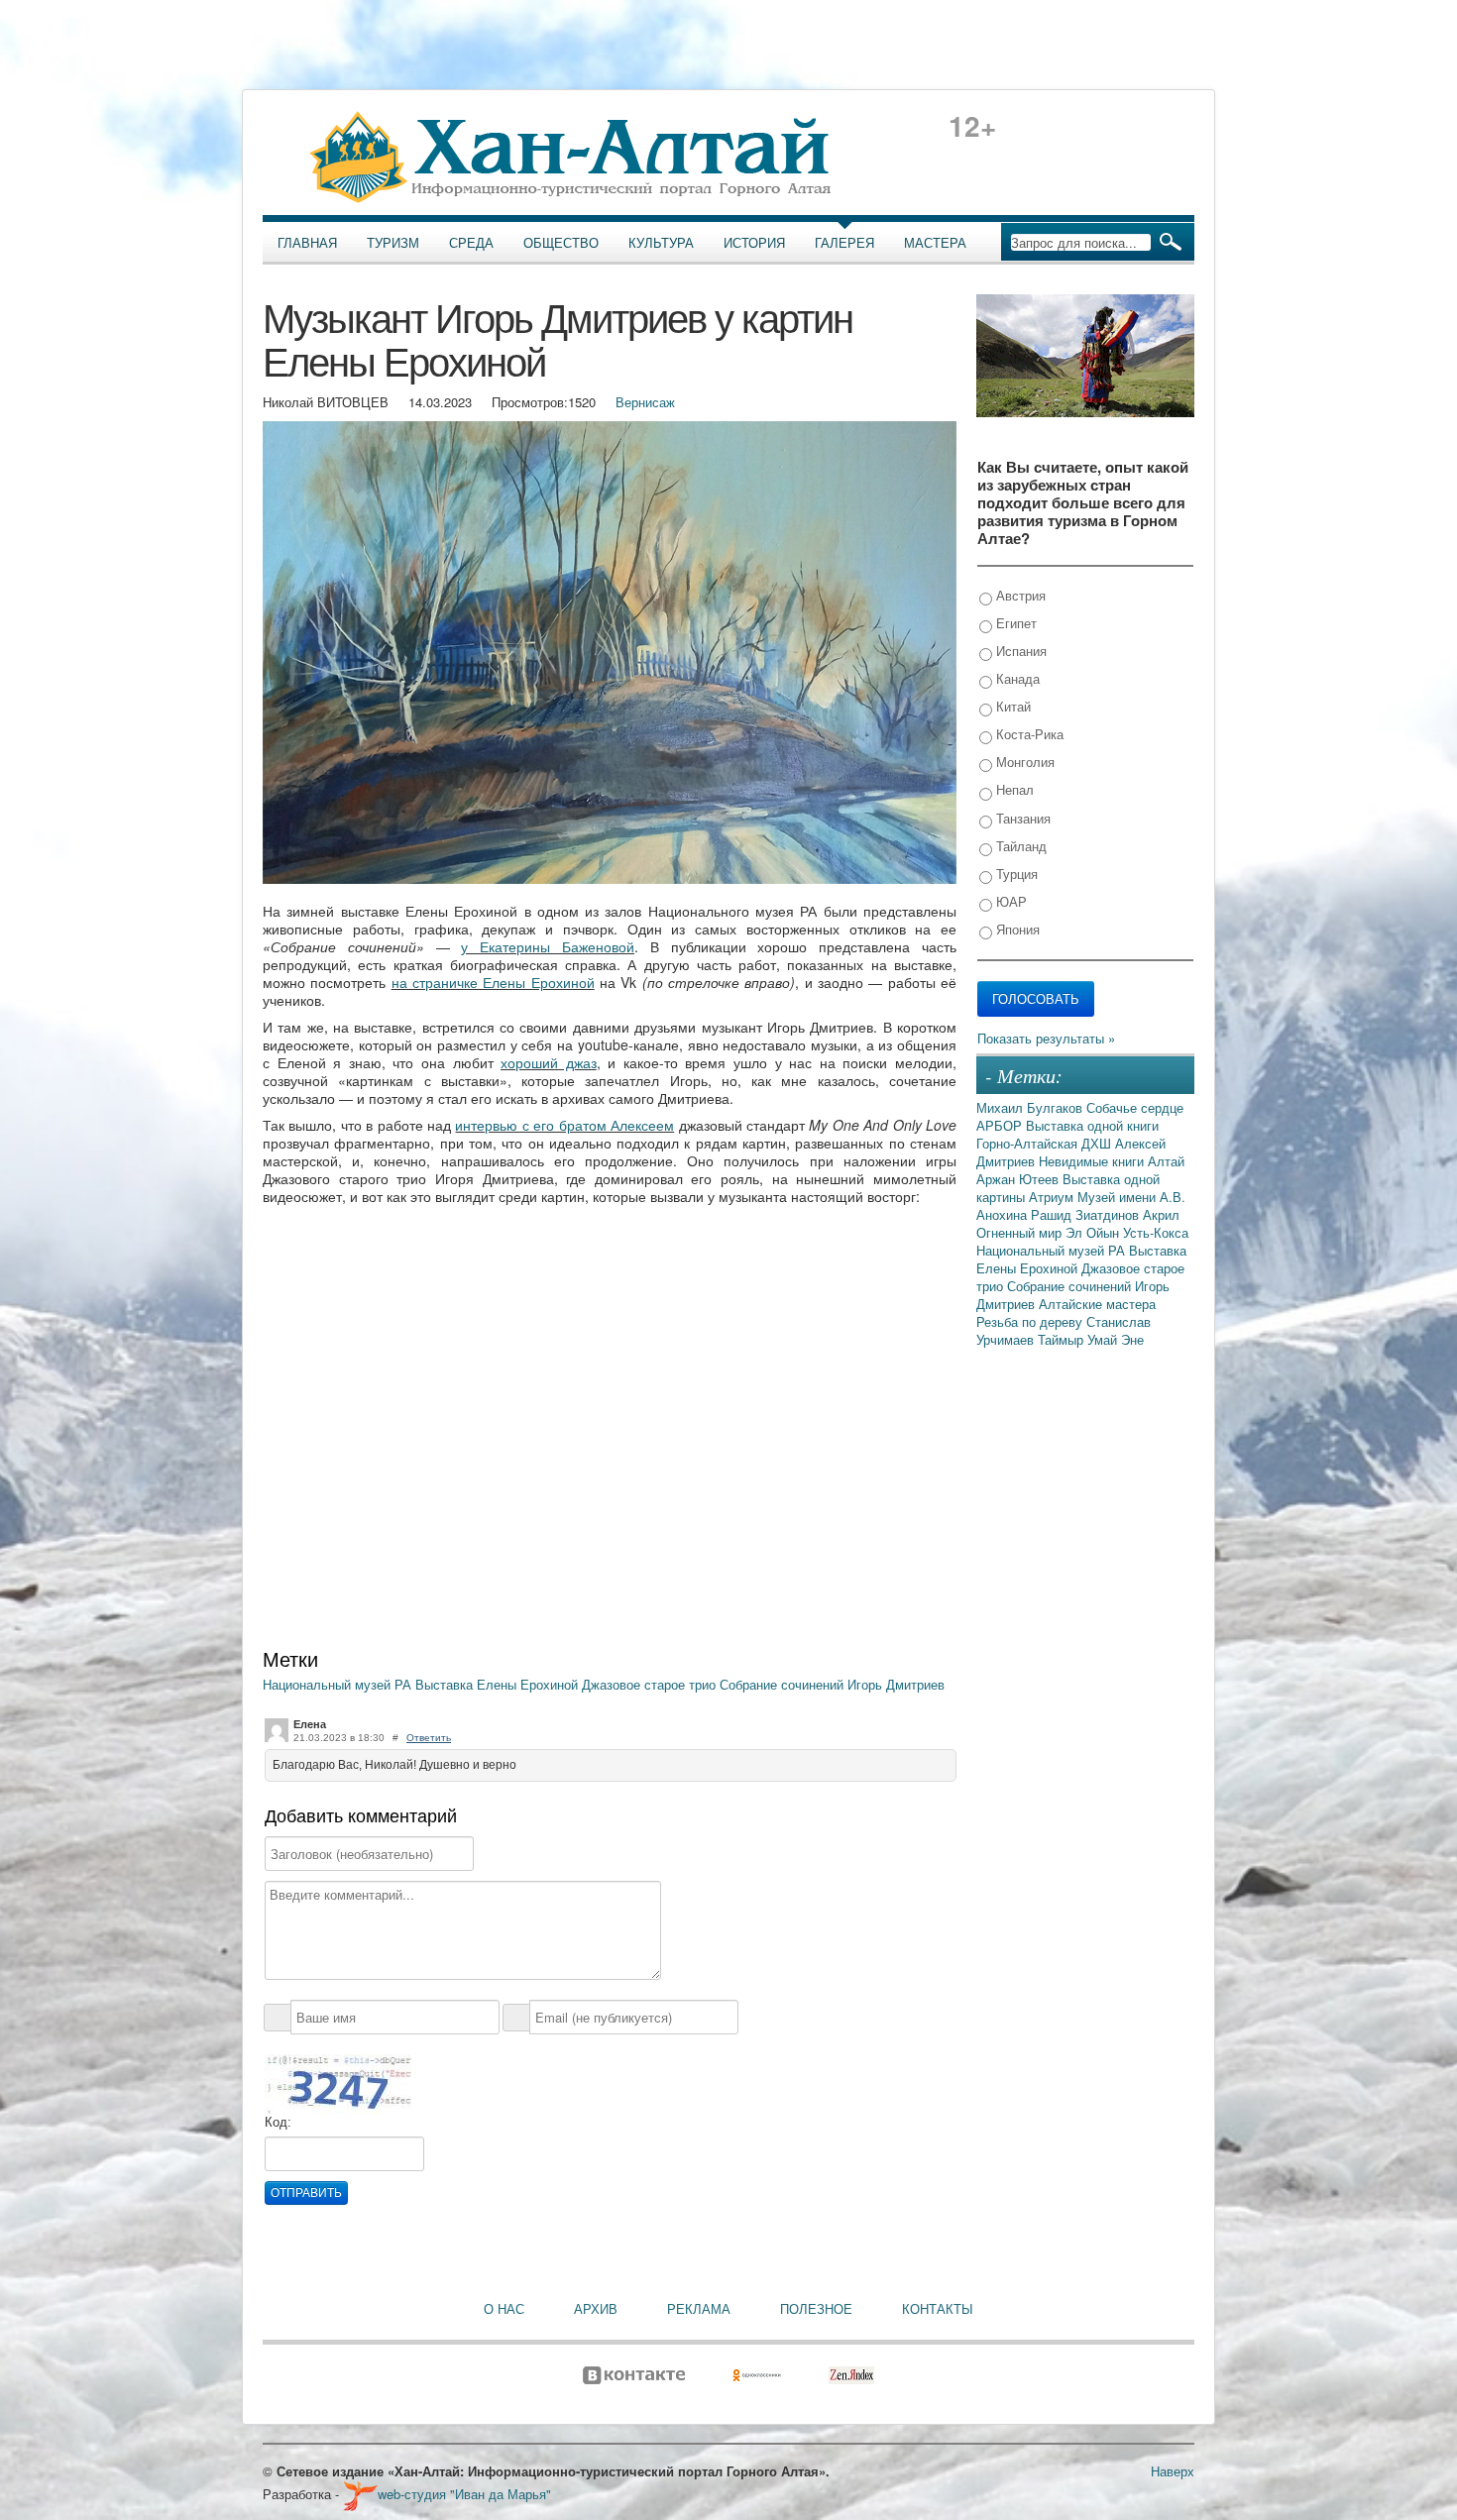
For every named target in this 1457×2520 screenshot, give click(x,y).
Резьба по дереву (1031, 1321)
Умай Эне (1116, 1339)
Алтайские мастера (1097, 1304)
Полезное (816, 2309)
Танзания (1021, 818)
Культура (661, 243)
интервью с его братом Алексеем (564, 1125)
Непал (1013, 789)
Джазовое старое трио (651, 1684)
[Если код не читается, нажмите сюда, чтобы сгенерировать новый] (338, 2083)
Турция (1015, 874)
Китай (1011, 706)
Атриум (1053, 1197)
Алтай (1166, 1161)
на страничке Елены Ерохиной (493, 982)
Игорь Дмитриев (896, 1684)
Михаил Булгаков (1031, 1107)
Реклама (699, 2309)
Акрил (1161, 1214)
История (754, 243)
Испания (1019, 651)
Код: (278, 2122)
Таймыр (1063, 1339)
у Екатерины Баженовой (548, 946)
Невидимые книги (1093, 1161)
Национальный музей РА (339, 1684)
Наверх (1173, 2471)
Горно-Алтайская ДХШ (1046, 1143)
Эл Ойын (1094, 1232)
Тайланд (1019, 846)
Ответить (429, 1738)
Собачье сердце (1135, 1107)
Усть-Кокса (1156, 1232)
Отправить (306, 2193)
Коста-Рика (1028, 734)
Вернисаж (645, 402)
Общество (561, 243)
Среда (471, 243)
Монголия (1023, 762)
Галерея (844, 243)
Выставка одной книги (1092, 1125)
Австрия (1019, 595)
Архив (596, 2309)
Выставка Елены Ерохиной (499, 1684)
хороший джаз (549, 1062)
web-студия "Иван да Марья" (464, 2494)
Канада (1016, 678)
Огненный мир (1021, 1232)
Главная (307, 243)
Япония (1016, 929)
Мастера (935, 243)
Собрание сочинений (784, 1684)
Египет (1014, 623)
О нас (504, 2309)
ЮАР (1009, 901)
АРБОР (1001, 1125)
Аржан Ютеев (1019, 1179)
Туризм (393, 243)
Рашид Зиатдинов (1087, 1214)
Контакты (938, 2309)
